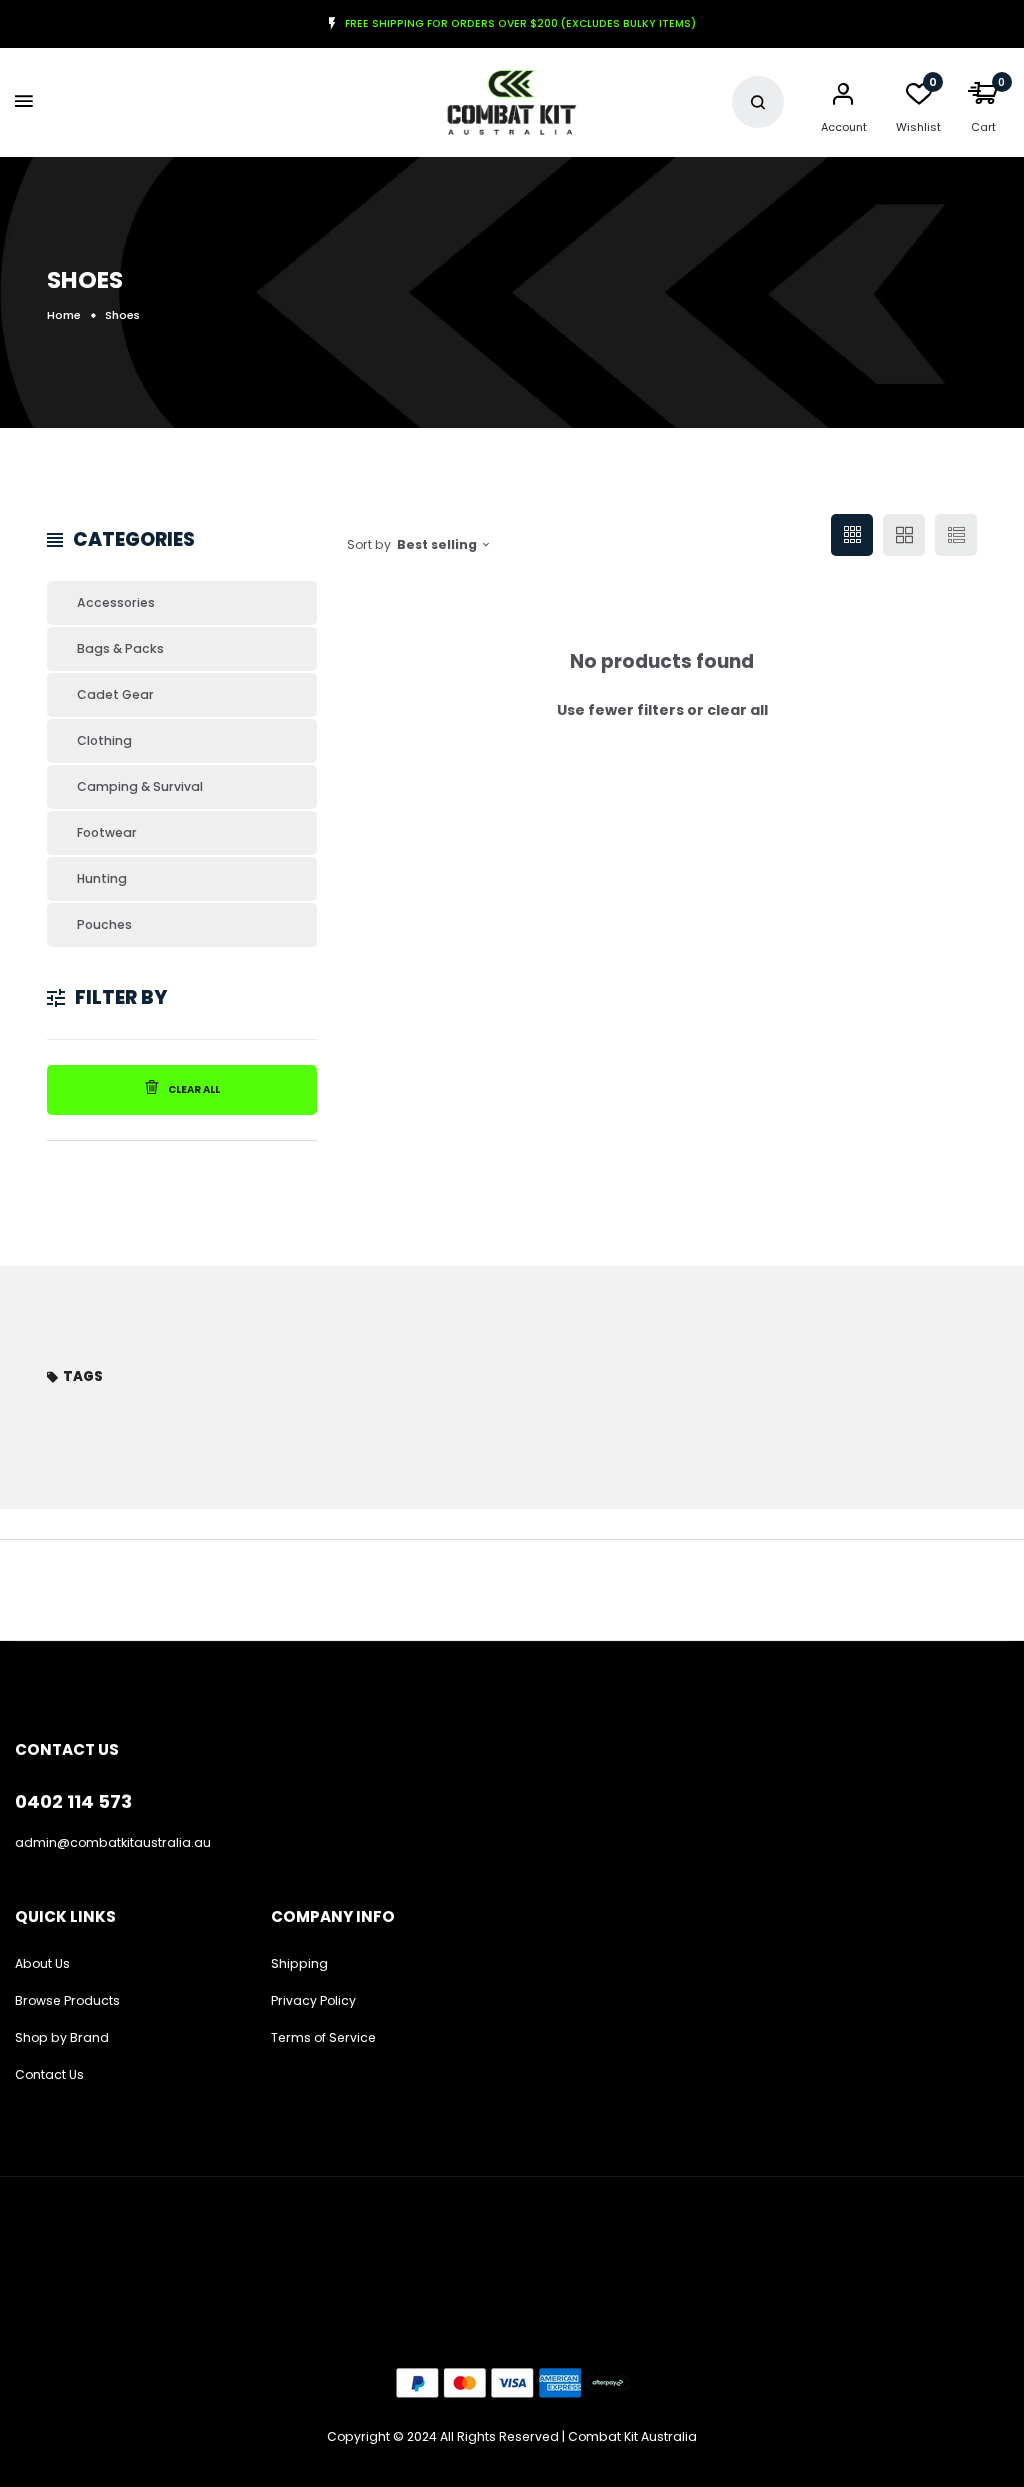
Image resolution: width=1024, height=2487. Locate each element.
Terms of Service (323, 2037)
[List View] (956, 535)
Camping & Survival (140, 786)
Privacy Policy (313, 2000)
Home (64, 315)
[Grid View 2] (904, 535)
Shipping (299, 1963)
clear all (737, 710)
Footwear (107, 832)
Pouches (104, 924)
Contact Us (49, 2074)
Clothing (104, 740)
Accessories (116, 602)
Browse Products (67, 2000)
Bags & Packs (120, 648)
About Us (42, 1963)
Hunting (102, 878)
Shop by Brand (62, 2037)
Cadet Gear (115, 694)
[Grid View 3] (852, 535)
